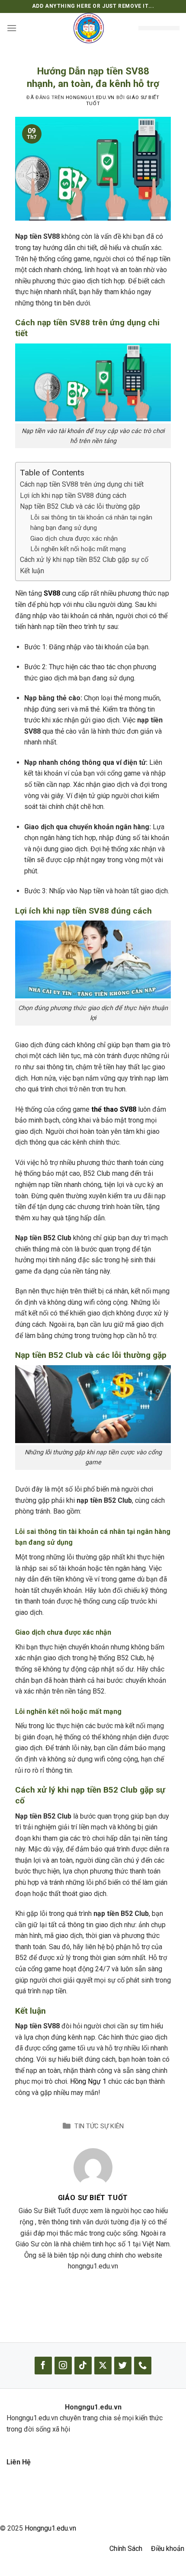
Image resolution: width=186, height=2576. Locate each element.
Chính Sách (126, 2549)
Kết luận (32, 571)
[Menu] (12, 28)
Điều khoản (168, 2549)
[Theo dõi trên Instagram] (63, 2366)
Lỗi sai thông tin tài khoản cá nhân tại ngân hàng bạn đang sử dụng (91, 523)
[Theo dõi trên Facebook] (43, 2366)
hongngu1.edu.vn (90, 98)
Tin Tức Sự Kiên (99, 2126)
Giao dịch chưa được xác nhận (74, 539)
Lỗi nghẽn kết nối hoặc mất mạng (78, 549)
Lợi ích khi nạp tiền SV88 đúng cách (73, 496)
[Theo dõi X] (103, 2366)
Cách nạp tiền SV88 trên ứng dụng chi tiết (82, 484)
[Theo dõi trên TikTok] (83, 2366)
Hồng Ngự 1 (88, 2081)
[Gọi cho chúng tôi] (143, 2366)
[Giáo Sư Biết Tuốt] (93, 2167)
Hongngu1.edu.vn (50, 2528)
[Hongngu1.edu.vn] (89, 28)
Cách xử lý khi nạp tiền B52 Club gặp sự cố (84, 560)
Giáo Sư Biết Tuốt (93, 2198)
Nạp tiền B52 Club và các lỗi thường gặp (80, 506)
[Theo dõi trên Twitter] (123, 2366)
